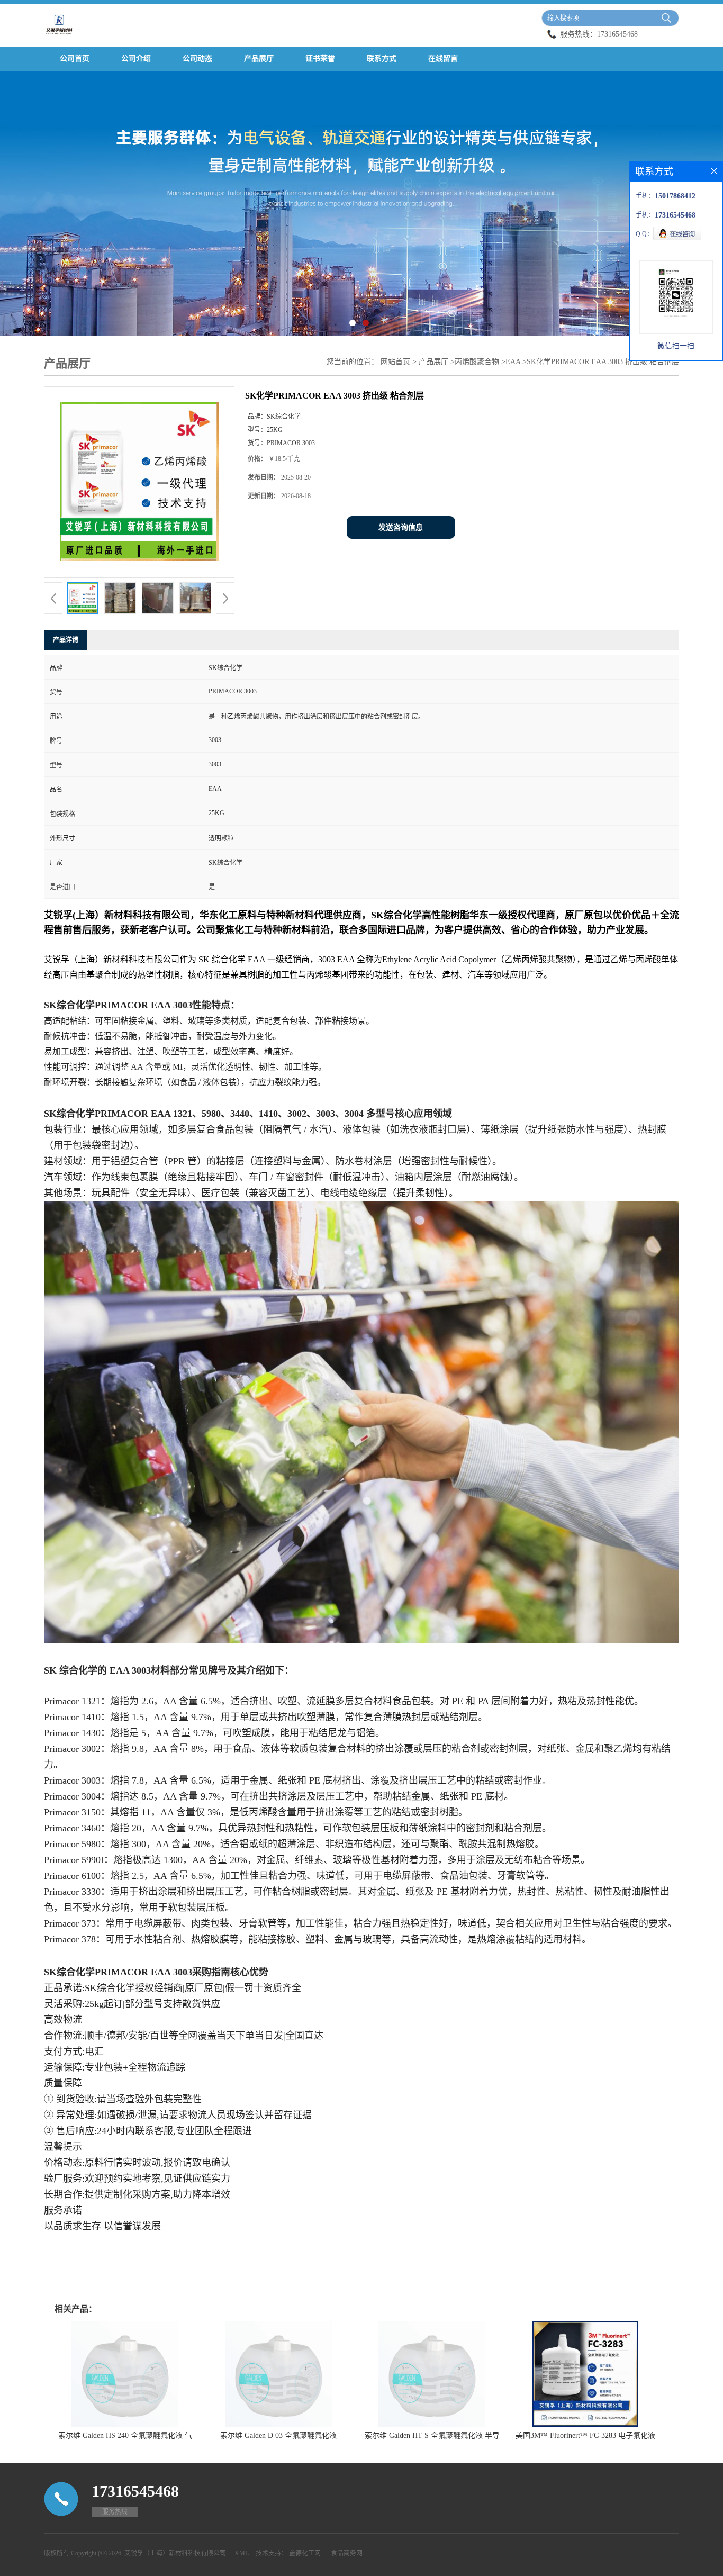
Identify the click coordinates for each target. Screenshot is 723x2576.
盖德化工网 (305, 2553)
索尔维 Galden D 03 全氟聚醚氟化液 (278, 2435)
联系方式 (382, 58)
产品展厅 (259, 58)
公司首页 (75, 58)
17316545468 (617, 34)
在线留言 (443, 58)
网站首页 (395, 362)
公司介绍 (136, 58)
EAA (513, 362)
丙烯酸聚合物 (477, 362)
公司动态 (197, 58)
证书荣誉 (320, 58)
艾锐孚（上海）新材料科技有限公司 (175, 2553)
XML (242, 2553)
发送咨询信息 (401, 527)
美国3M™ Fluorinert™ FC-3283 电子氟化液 (585, 2435)
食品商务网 (347, 2553)
